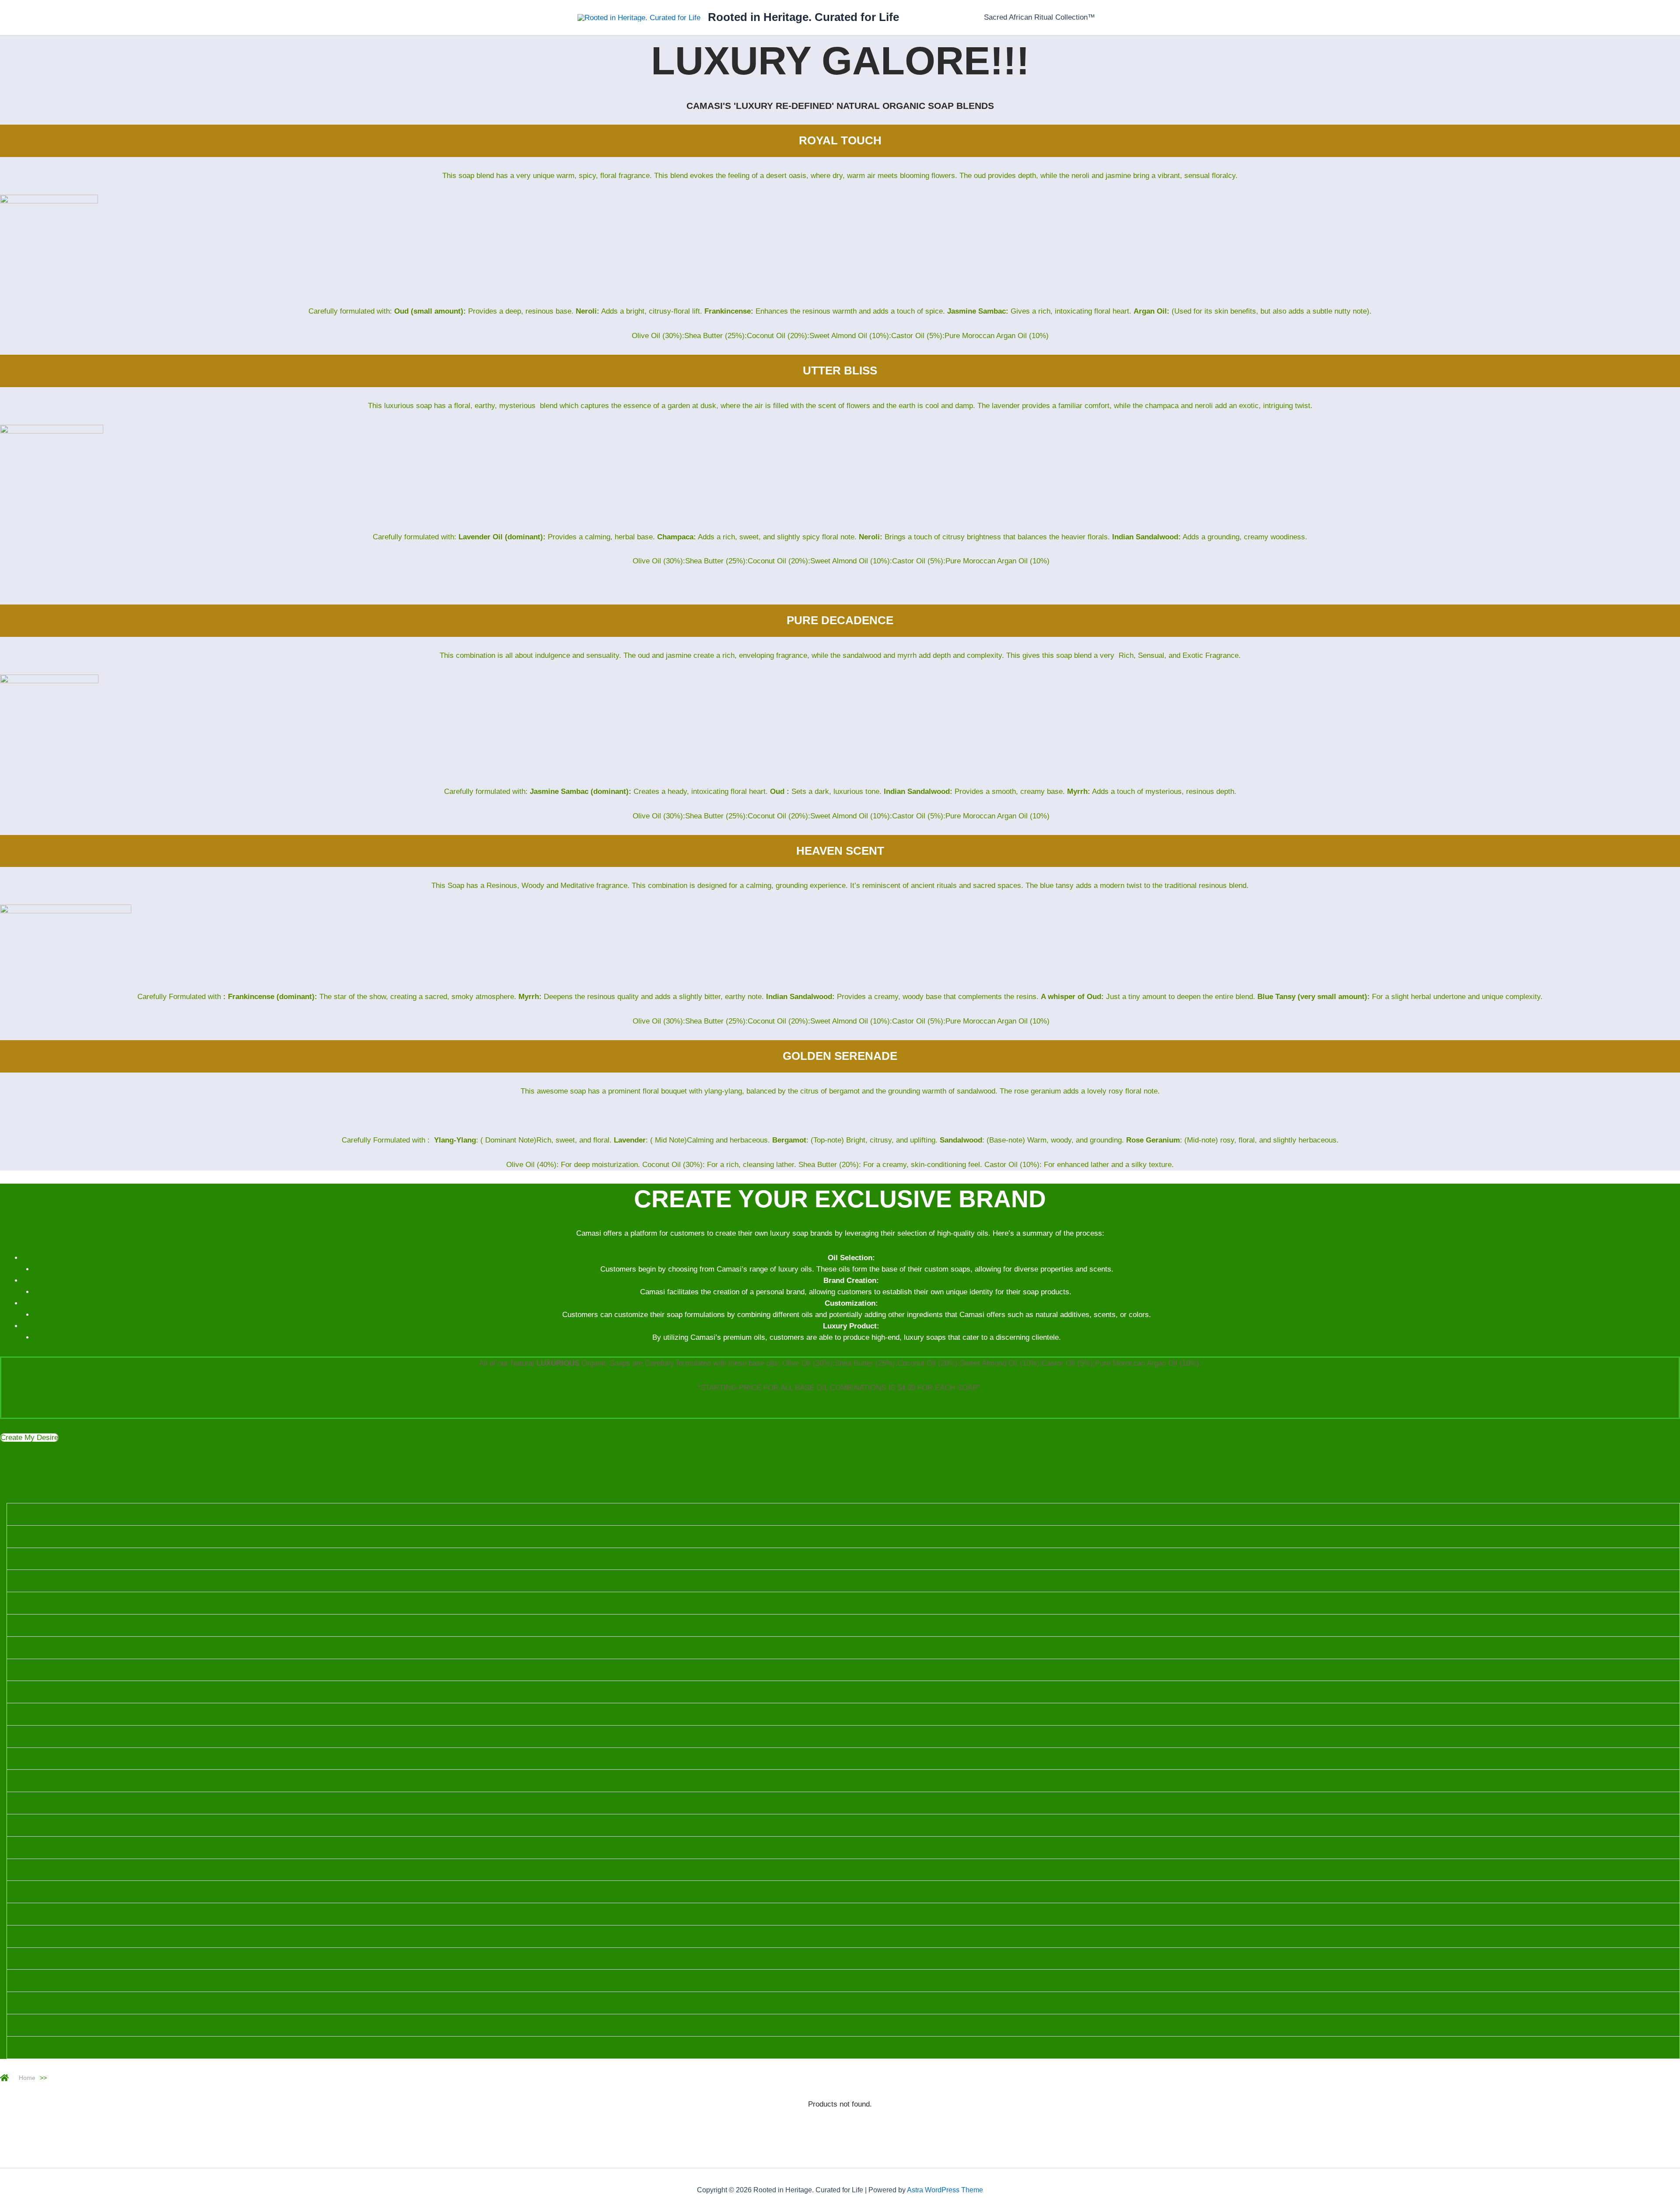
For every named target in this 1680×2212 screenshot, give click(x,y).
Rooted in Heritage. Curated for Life (803, 17)
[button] (29, 1438)
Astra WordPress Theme (945, 2190)
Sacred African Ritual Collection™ (1039, 17)
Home (27, 2078)
